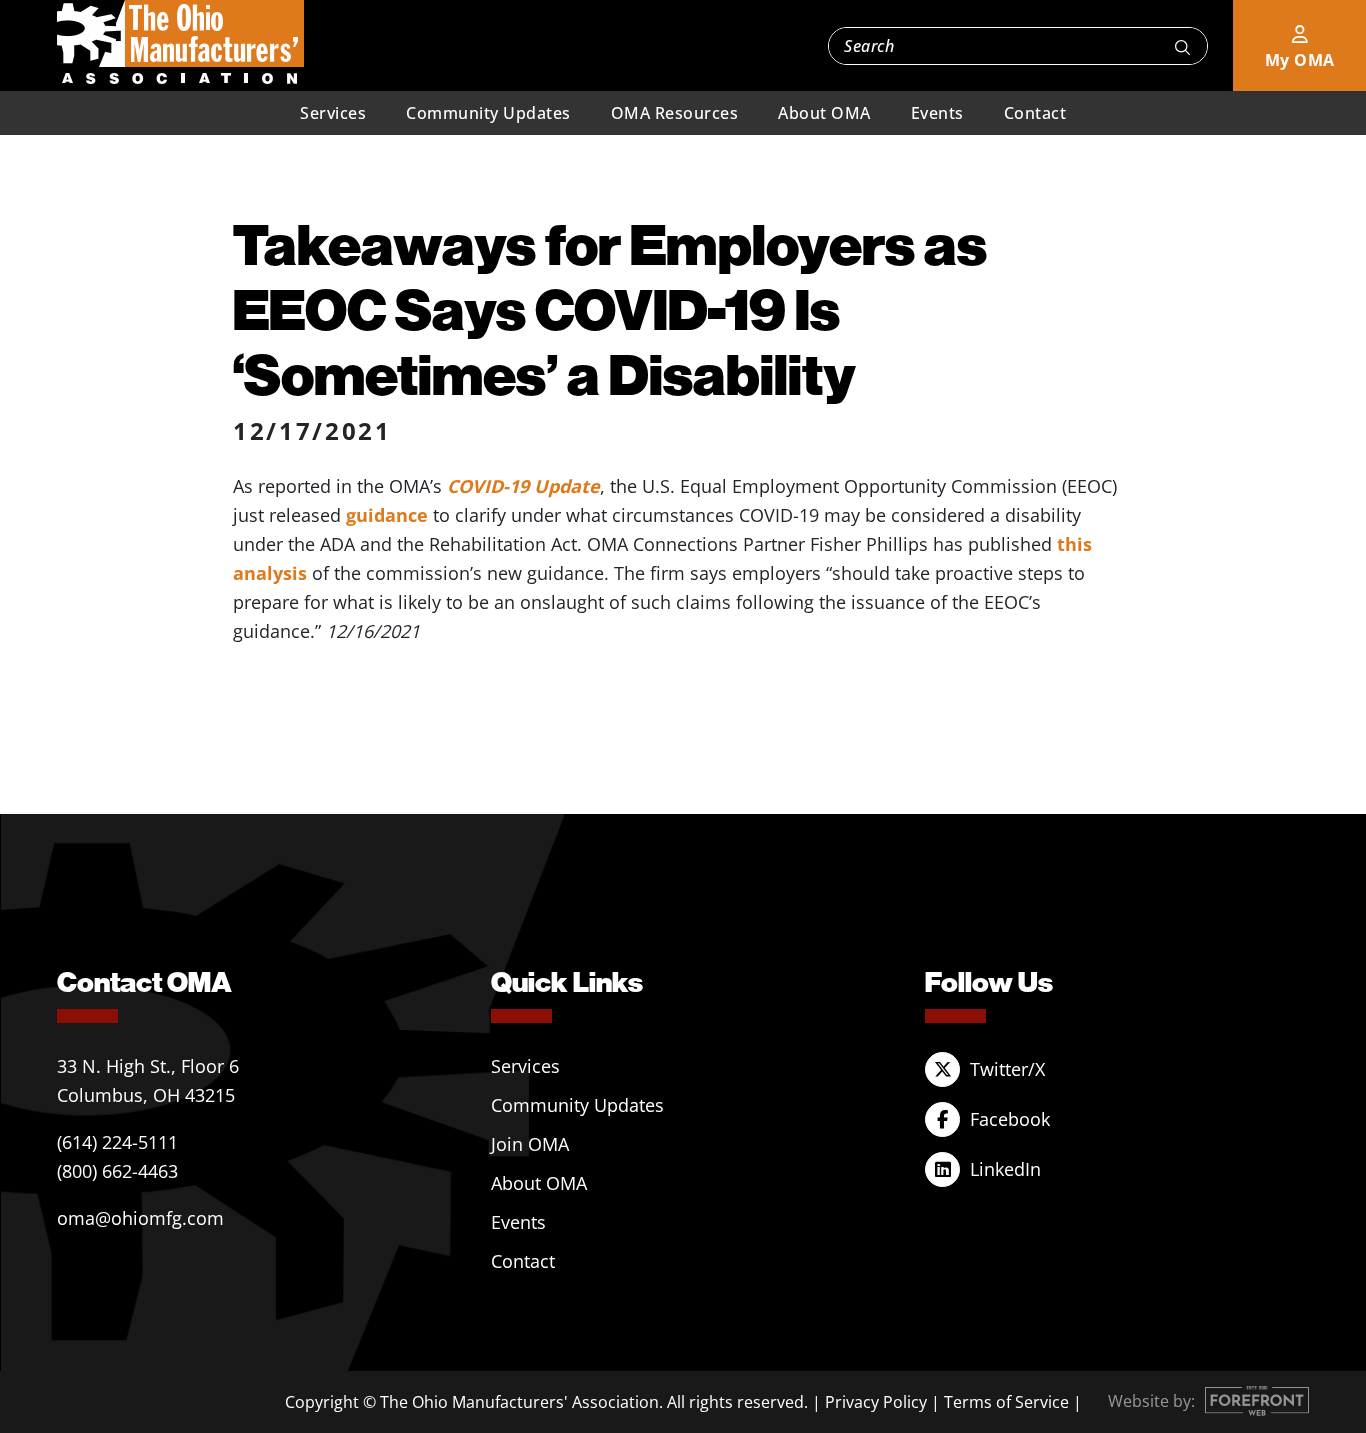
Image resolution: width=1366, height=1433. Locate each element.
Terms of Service (1006, 1402)
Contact (1035, 113)
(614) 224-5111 (117, 1142)
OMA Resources (675, 113)
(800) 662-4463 (117, 1171)
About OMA (824, 113)
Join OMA (530, 1144)
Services (333, 113)
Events (937, 113)
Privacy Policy (876, 1402)
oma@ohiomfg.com (140, 1218)
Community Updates (488, 113)
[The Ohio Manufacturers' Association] (180, 43)
